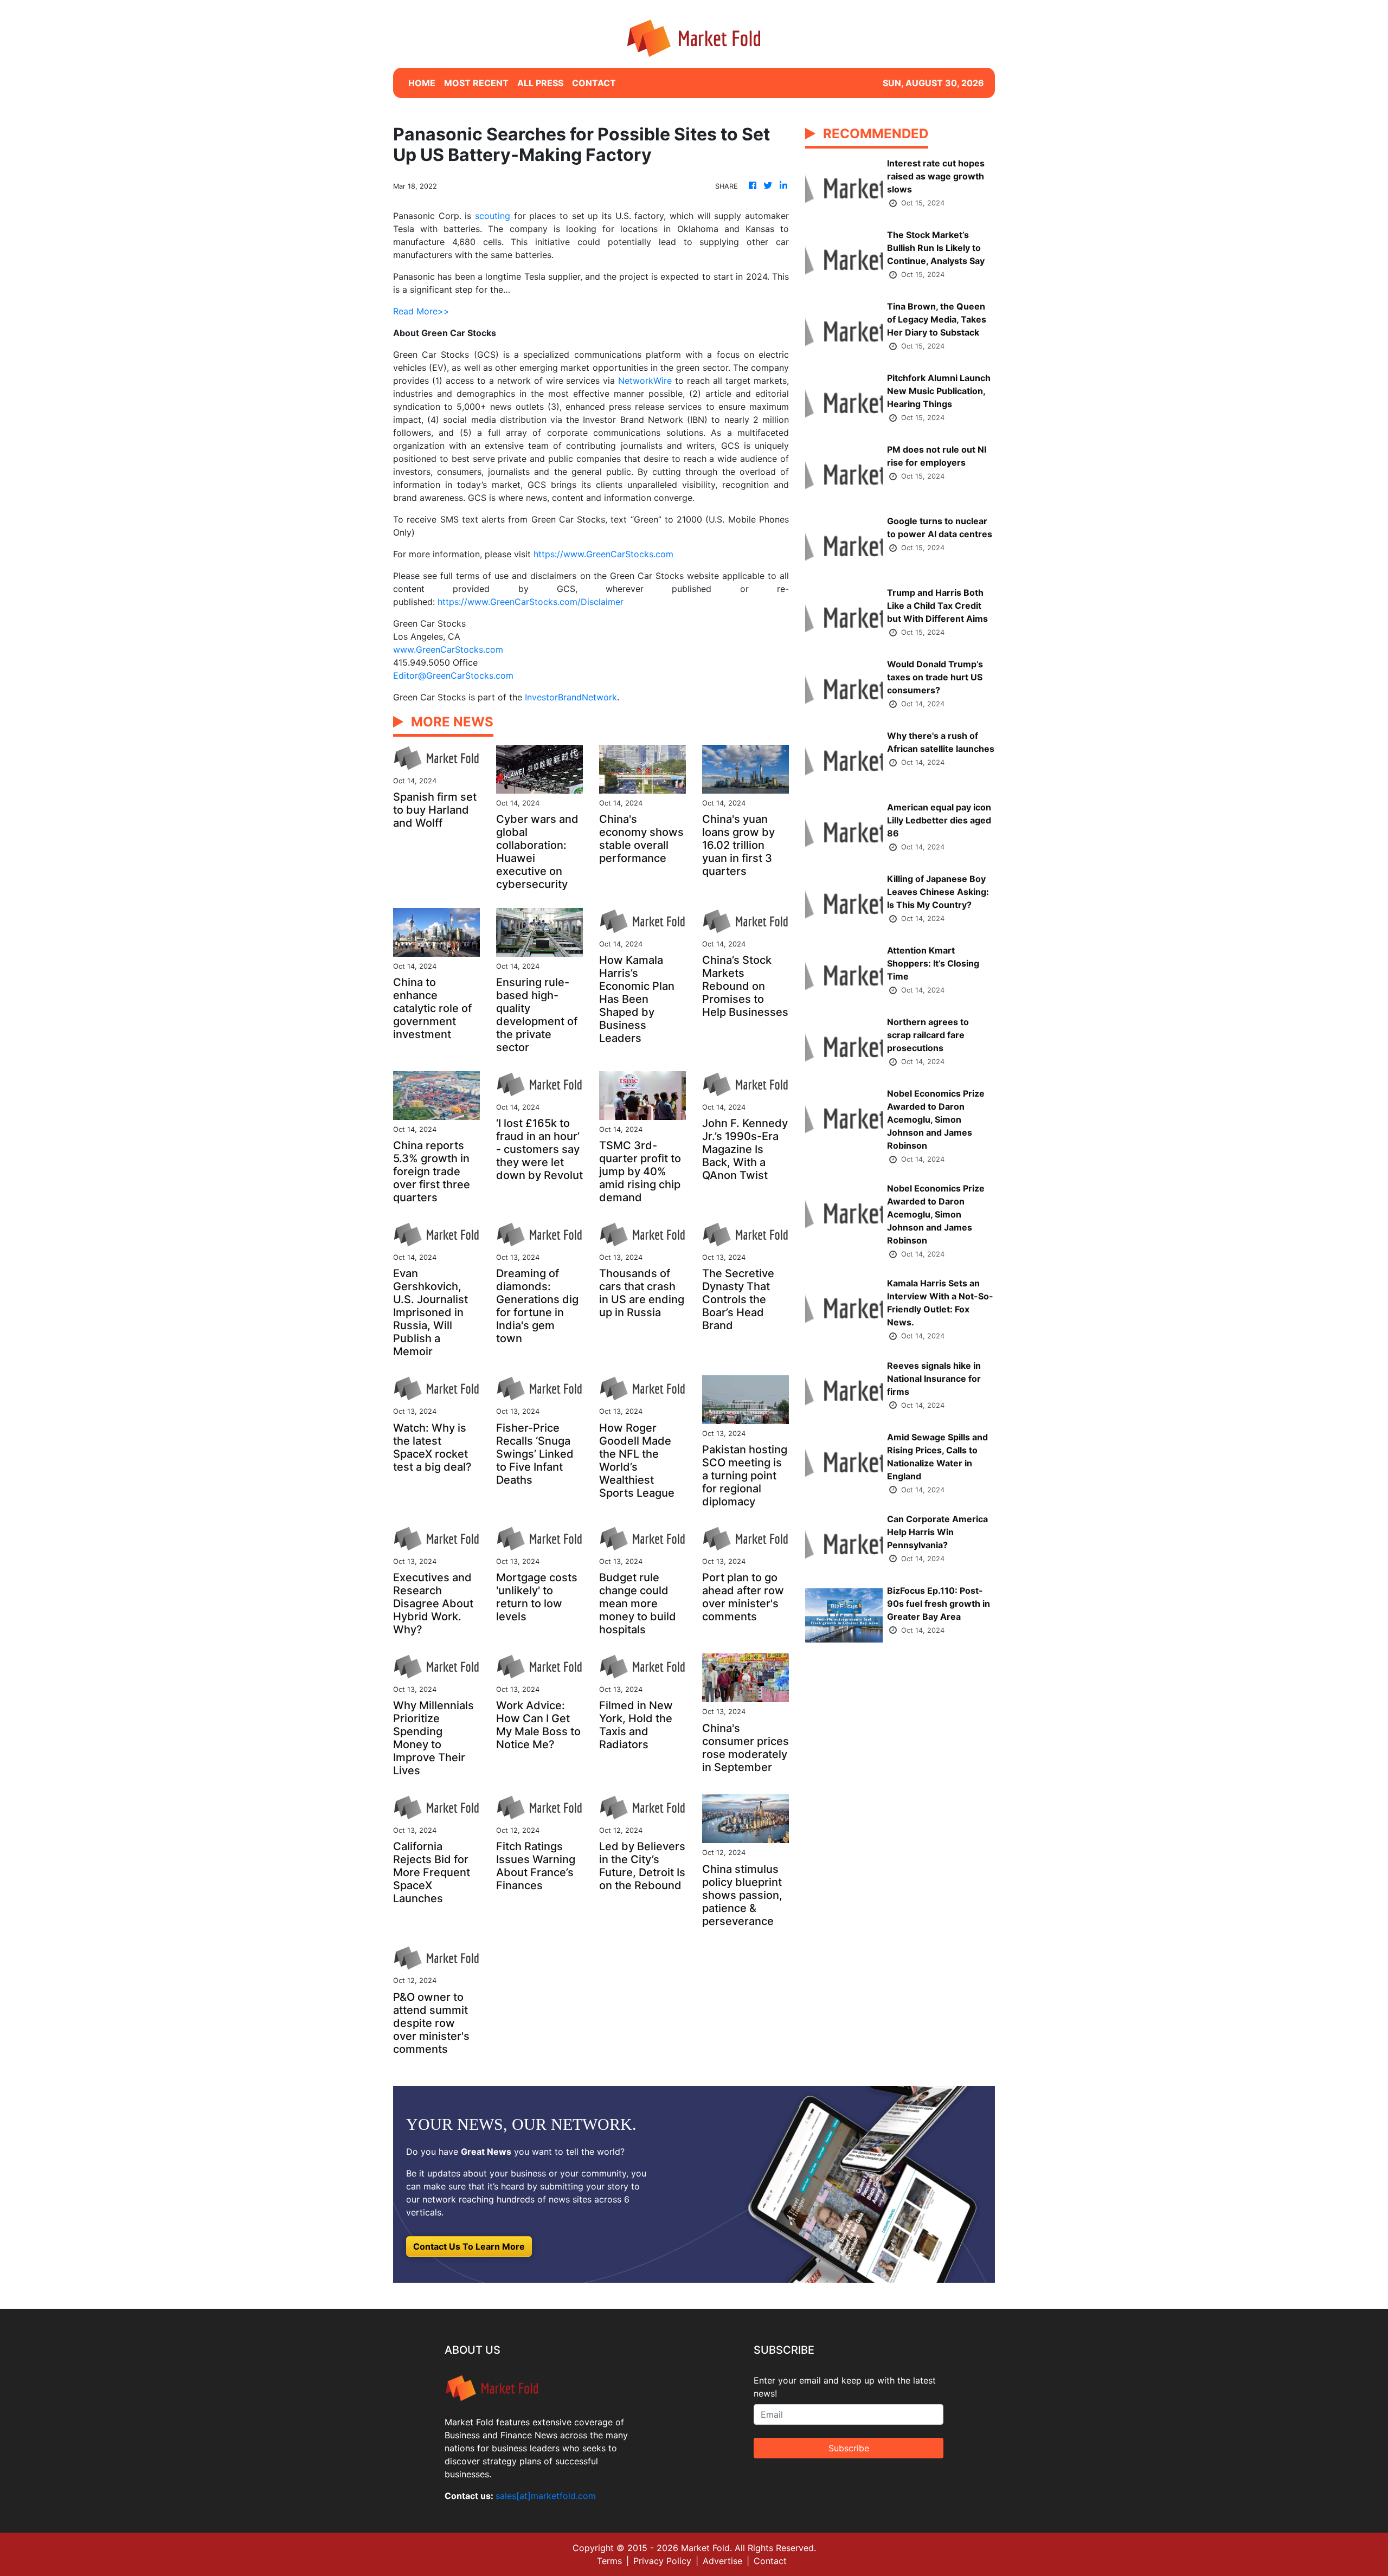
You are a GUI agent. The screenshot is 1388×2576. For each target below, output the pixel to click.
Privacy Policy (662, 2561)
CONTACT (594, 83)
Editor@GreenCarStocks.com (453, 675)
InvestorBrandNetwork (571, 697)
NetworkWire (645, 381)
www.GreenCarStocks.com (448, 649)
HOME (422, 83)
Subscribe (849, 2448)
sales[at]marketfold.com (546, 2496)
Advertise (722, 2561)
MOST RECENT (476, 83)
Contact (770, 2561)
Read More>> (421, 311)
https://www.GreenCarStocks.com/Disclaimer (531, 602)
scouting (493, 216)
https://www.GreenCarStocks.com (603, 554)
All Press (540, 83)
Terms (609, 2561)
